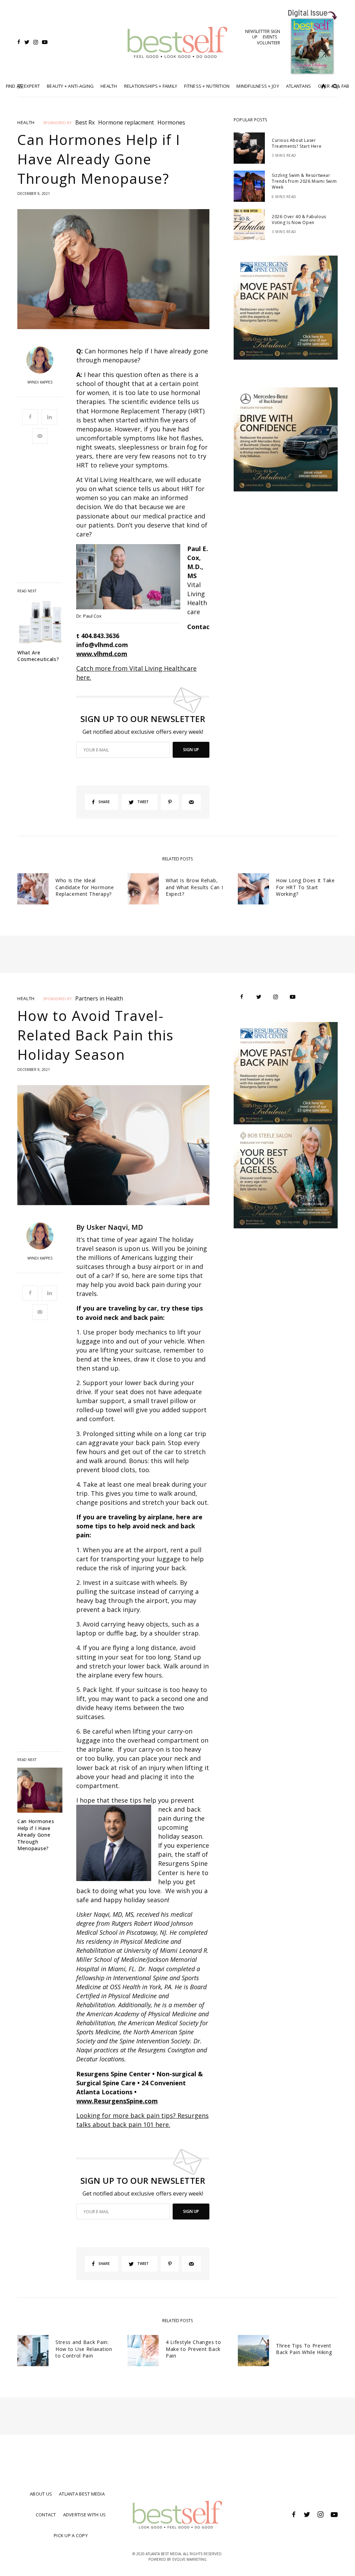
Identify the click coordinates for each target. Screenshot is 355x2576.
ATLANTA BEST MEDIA (82, 2494)
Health (26, 123)
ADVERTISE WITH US (84, 2515)
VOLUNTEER (269, 43)
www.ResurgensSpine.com (117, 2101)
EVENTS (270, 37)
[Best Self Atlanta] (177, 42)
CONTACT (46, 2515)
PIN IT (132, 578)
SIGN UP (191, 750)
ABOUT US (41, 2494)
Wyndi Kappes (40, 382)
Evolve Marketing (189, 2559)
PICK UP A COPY (71, 2535)
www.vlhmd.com (102, 654)
